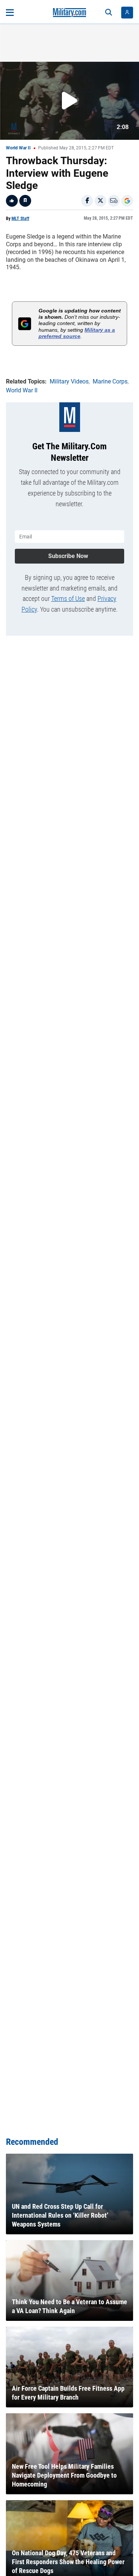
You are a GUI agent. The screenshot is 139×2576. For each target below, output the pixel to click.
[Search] (109, 13)
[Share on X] (100, 201)
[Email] (114, 201)
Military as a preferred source (77, 333)
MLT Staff (20, 219)
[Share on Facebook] (87, 201)
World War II (18, 148)
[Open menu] (10, 13)
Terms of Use (68, 599)
